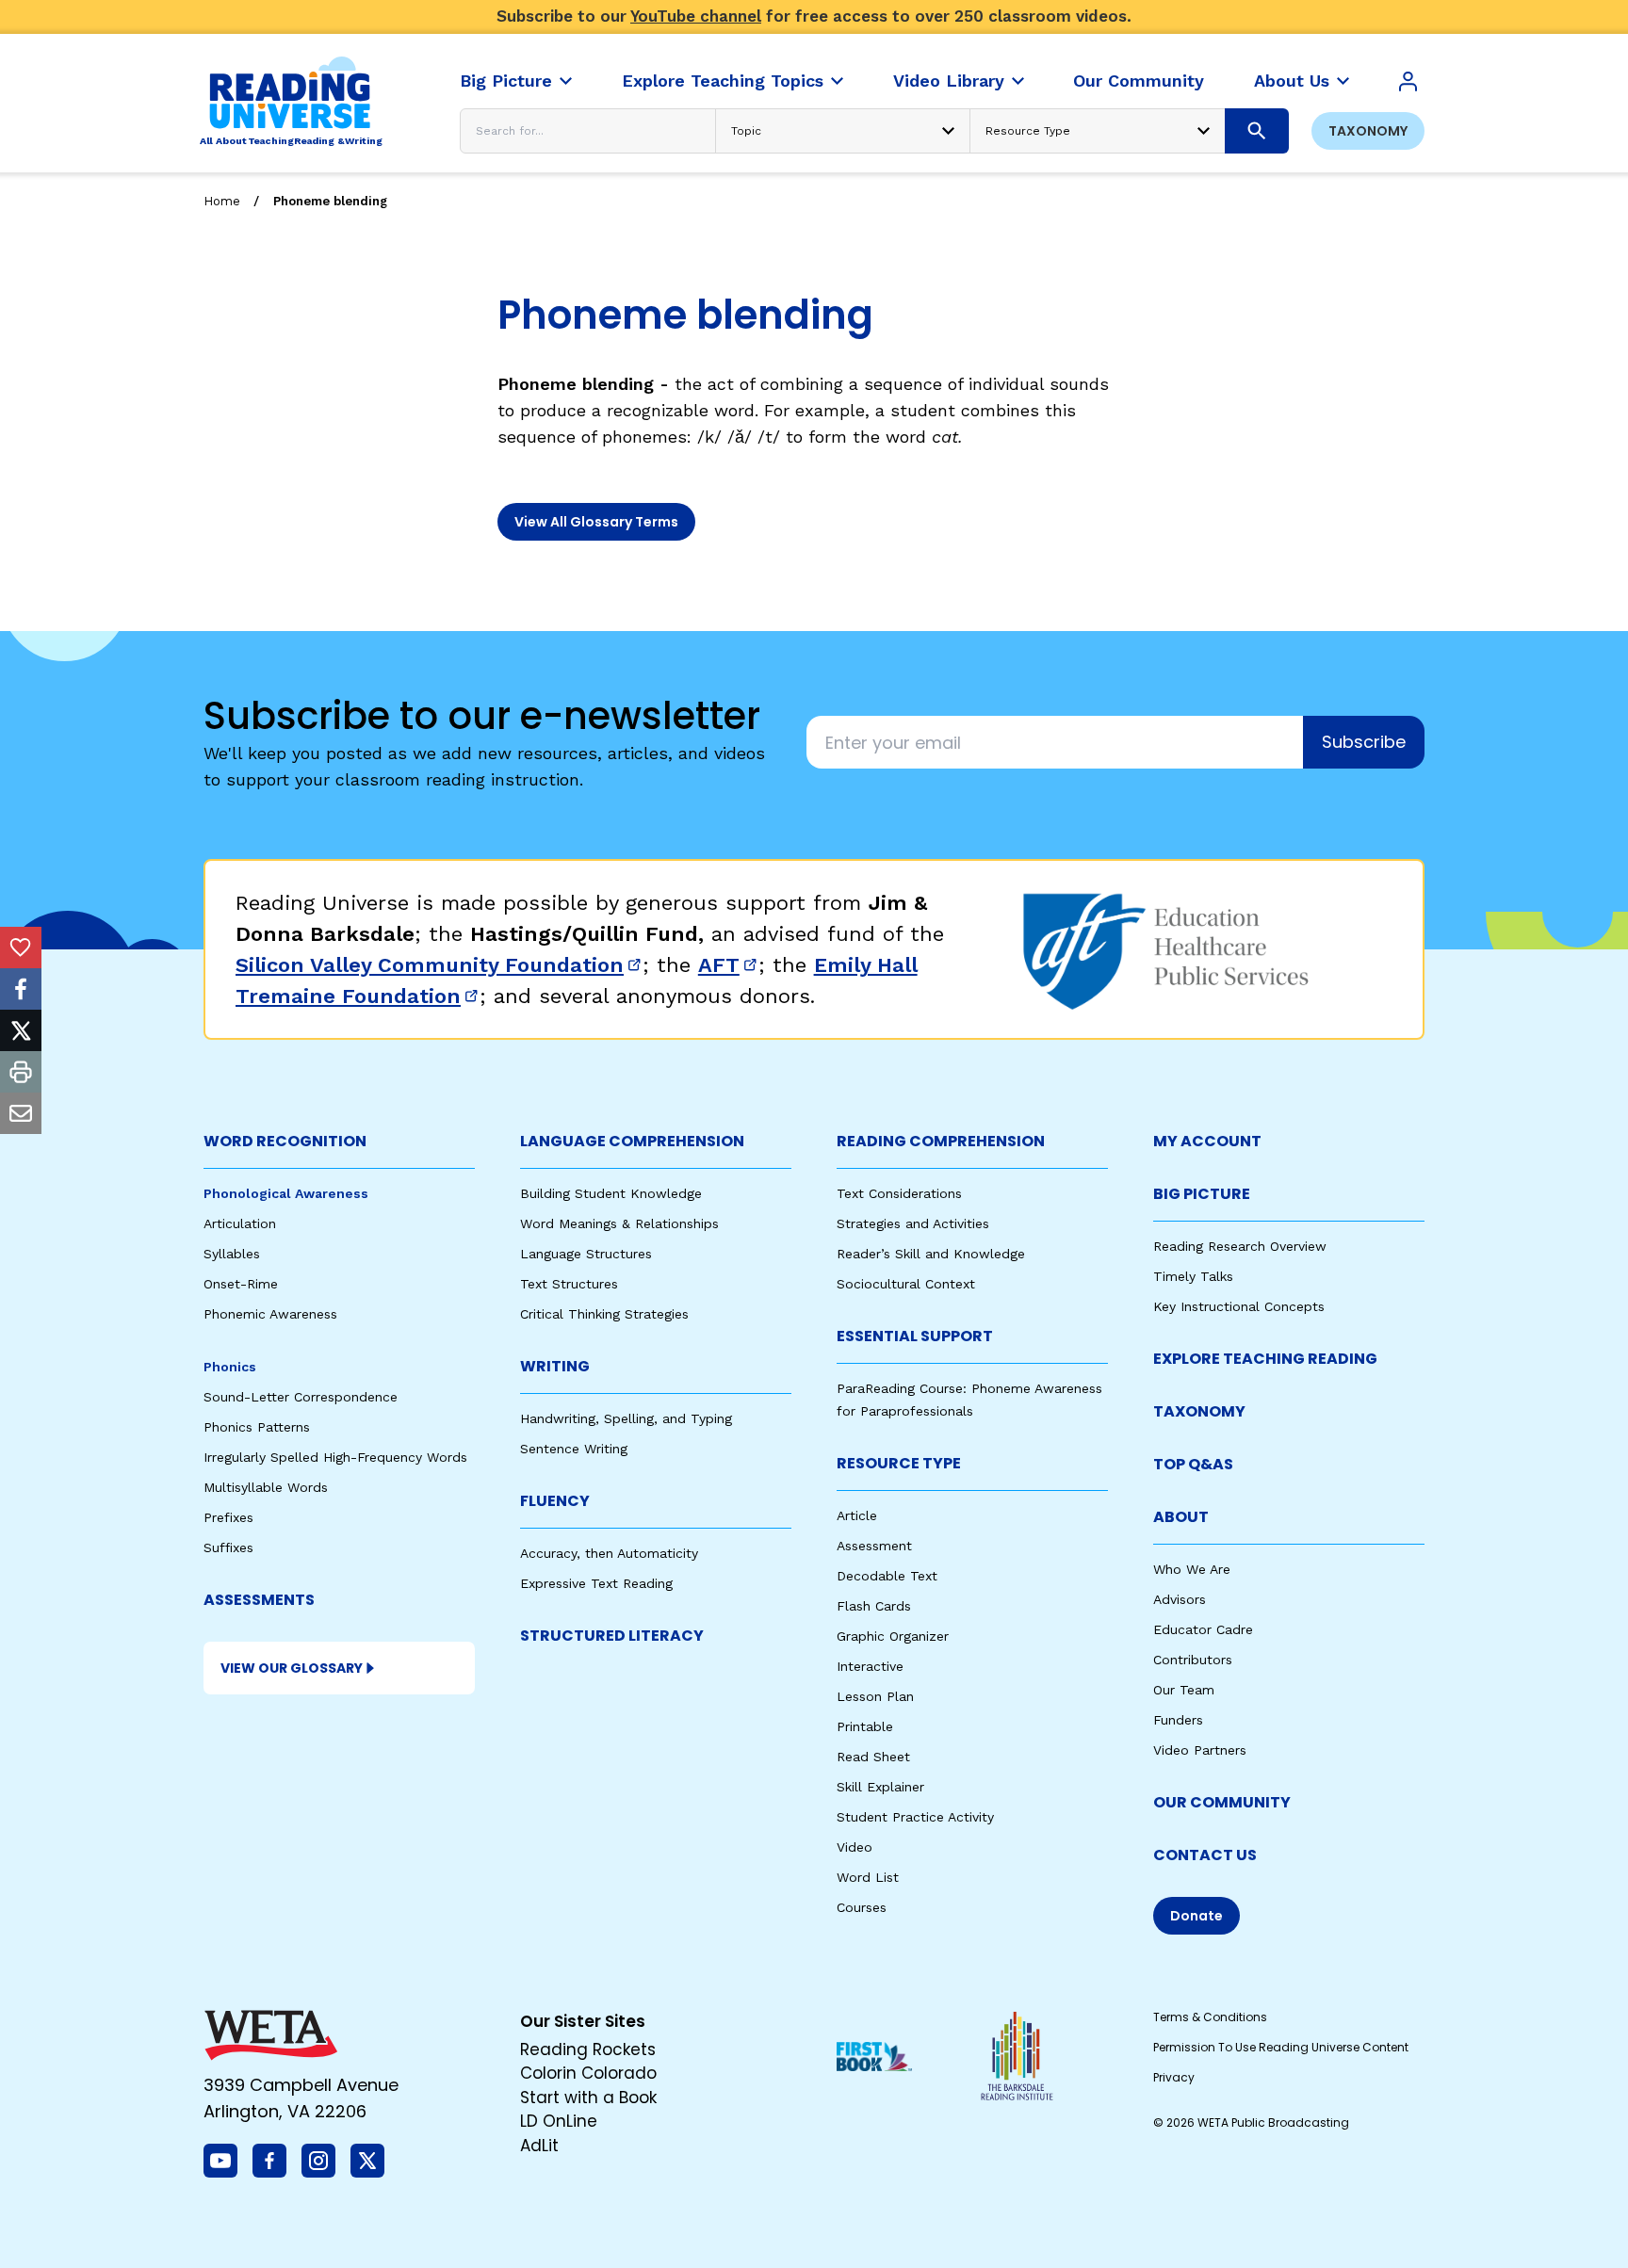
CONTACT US (1205, 1855)
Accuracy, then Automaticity (609, 1553)
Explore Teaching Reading (1265, 1359)
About (1181, 1517)
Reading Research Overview (1240, 1246)
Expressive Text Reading (596, 1583)
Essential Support (915, 1336)
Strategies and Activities (913, 1223)
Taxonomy (1368, 131)
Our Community (1222, 1802)
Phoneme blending (330, 201)
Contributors (1193, 1660)
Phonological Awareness (286, 1193)
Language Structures (586, 1254)
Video (855, 1847)
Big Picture (1202, 1194)
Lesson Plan (875, 1696)
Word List (868, 1877)
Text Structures (569, 1284)
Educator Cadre (1203, 1629)
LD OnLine (559, 2121)
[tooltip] (21, 948)
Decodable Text (887, 1576)
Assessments (259, 1600)
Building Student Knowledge (611, 1193)
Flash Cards (874, 1606)
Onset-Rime (241, 1284)
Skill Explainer (880, 1787)
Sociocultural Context (906, 1284)
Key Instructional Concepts (1239, 1306)
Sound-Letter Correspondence (301, 1397)
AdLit (539, 2146)
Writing (555, 1366)
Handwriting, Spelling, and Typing (626, 1418)
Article (857, 1515)
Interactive (870, 1666)
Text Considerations (899, 1193)
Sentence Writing (574, 1449)
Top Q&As (1193, 1464)
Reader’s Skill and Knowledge (931, 1254)
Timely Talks (1193, 1276)
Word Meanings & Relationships (619, 1223)
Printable (865, 1726)
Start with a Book (588, 2098)
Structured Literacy (612, 1636)
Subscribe (1364, 742)
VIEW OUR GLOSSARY (292, 1668)
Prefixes (228, 1517)
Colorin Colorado (588, 2073)
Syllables (232, 1254)
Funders (1178, 1720)
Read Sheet (873, 1757)
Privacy (1174, 2077)
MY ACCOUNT (1207, 1141)
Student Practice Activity (915, 1817)
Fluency (555, 1501)
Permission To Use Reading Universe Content (1281, 2047)
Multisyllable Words (266, 1487)
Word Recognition (285, 1141)
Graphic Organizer (893, 1636)
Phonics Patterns (257, 1427)
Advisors (1180, 1599)
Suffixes (228, 1547)
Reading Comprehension (941, 1141)
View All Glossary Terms (596, 522)
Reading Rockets (588, 2049)
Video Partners (1200, 1750)
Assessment (874, 1546)
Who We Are (1192, 1569)
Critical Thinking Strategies (604, 1314)
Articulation (240, 1223)
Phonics (230, 1367)
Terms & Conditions (1210, 2017)
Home (222, 201)
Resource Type (899, 1463)
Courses (862, 1907)
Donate (1197, 1916)
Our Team (1184, 1690)
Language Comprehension (632, 1141)
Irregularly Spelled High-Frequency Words (335, 1457)
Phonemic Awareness (270, 1314)
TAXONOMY (1199, 1411)
